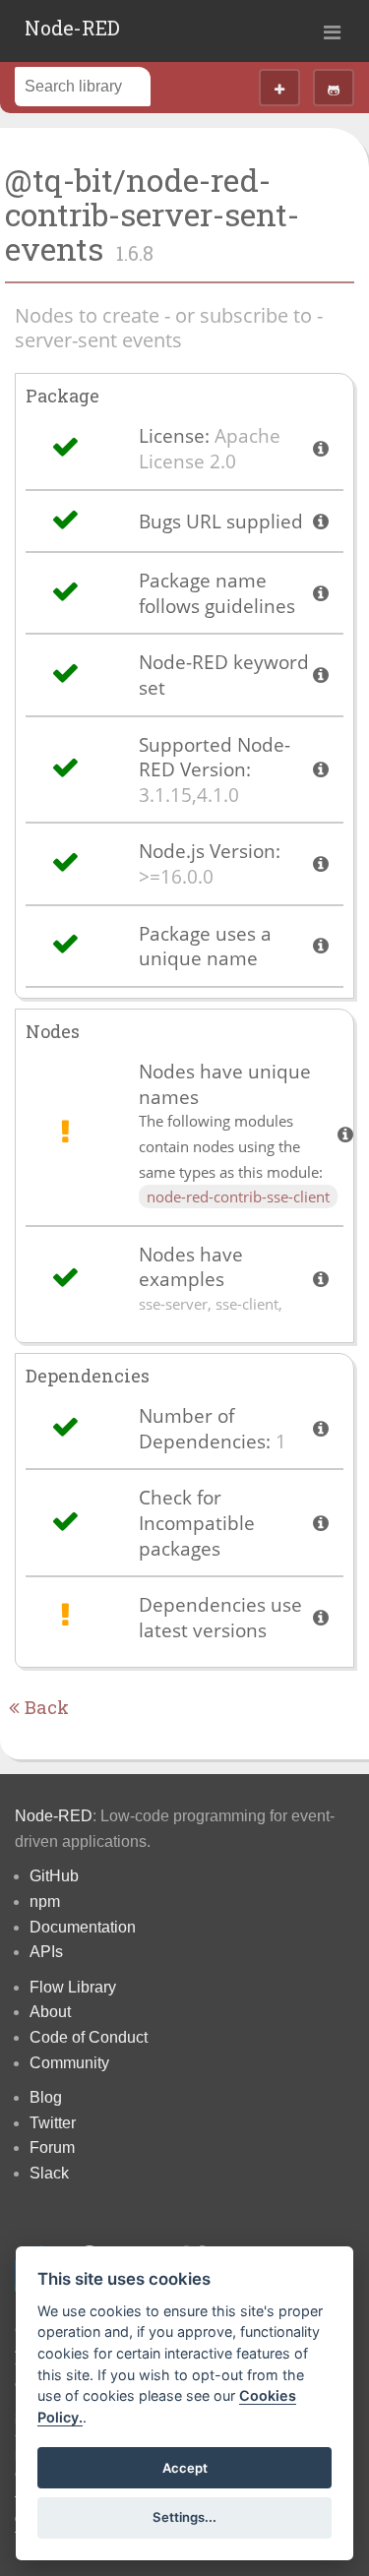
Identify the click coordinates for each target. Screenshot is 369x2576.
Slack (49, 2173)
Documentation (83, 1927)
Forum (52, 2147)
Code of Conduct (89, 2037)
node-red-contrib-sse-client (238, 1196)
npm (45, 1901)
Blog (46, 2097)
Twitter (53, 2123)
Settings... (184, 2517)
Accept (185, 2468)
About (50, 2012)
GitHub (54, 1876)
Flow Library (73, 1987)
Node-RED (72, 28)
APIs (46, 1952)
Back (44, 1707)
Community (69, 2063)
